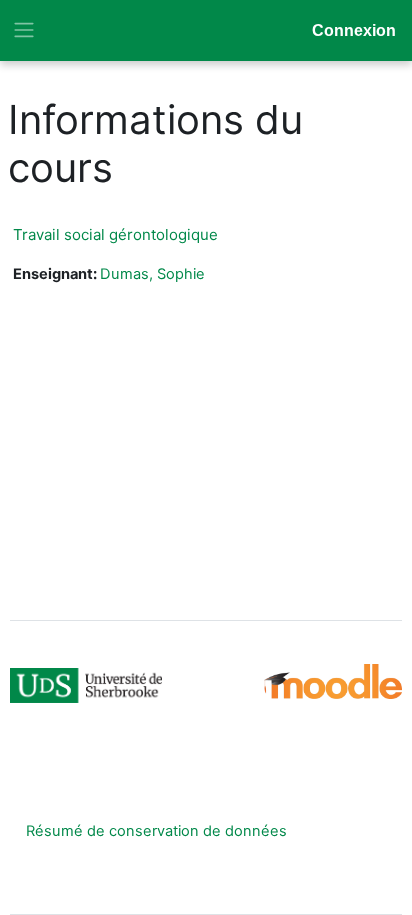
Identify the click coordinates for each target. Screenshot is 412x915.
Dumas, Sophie (152, 274)
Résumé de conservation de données (156, 831)
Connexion (354, 30)
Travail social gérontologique (115, 234)
